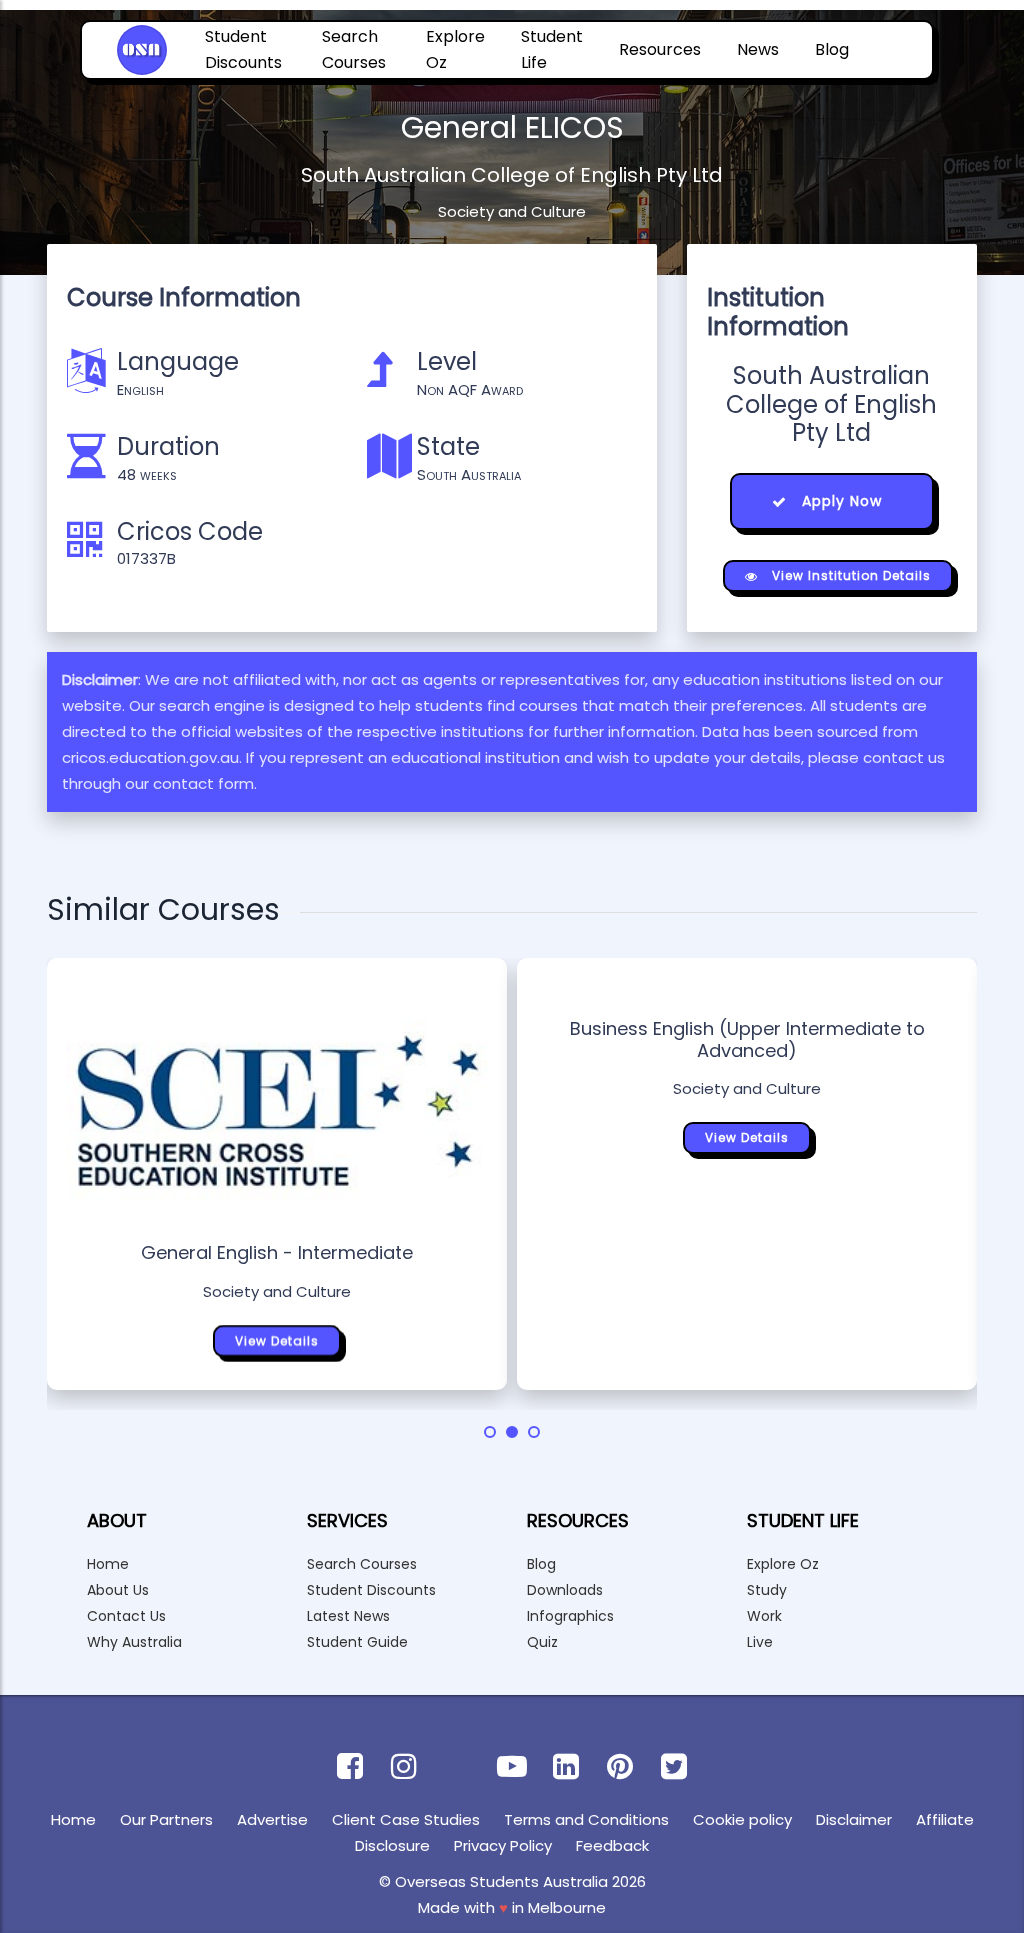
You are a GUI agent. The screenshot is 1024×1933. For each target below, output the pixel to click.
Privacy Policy (503, 1845)
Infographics (570, 1616)
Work (764, 1616)
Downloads (565, 1590)
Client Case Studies (406, 1819)
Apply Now (839, 501)
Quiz (542, 1642)
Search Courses (354, 49)
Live (760, 1642)
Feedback (612, 1845)
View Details (277, 1340)
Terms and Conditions (586, 1819)
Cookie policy (742, 1819)
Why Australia (134, 1642)
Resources (660, 49)
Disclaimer (854, 1819)
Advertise (272, 1819)
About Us (118, 1590)
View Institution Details (849, 575)
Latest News (348, 1616)
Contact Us (126, 1616)
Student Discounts (243, 49)
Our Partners (166, 1819)
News (758, 49)
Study (767, 1590)
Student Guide (357, 1642)
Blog (832, 49)
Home (108, 1564)
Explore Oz (455, 49)
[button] (490, 1432)
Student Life (552, 49)
